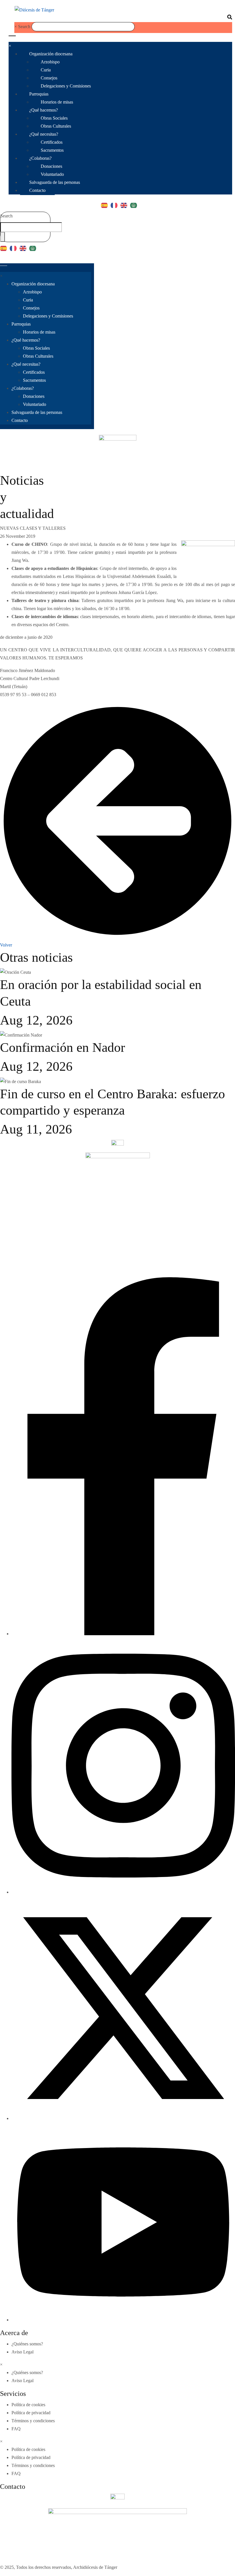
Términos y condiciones (33, 2421)
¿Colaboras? (40, 158)
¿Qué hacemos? (44, 110)
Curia (46, 70)
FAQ (16, 2429)
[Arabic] (135, 203)
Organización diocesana (51, 54)
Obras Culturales (56, 126)
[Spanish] (106, 203)
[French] (115, 203)
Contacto (37, 190)
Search (24, 27)
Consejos (49, 78)
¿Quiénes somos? (27, 2344)
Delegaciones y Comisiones (66, 86)
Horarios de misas (57, 102)
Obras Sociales (54, 118)
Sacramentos (52, 150)
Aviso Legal (22, 2352)
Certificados (52, 142)
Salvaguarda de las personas (55, 182)
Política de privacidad (31, 2413)
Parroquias (39, 94)
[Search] (3, 237)
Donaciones (51, 166)
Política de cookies (28, 2405)
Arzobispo (50, 62)
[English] (125, 203)
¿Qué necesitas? (44, 134)
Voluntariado (52, 174)
